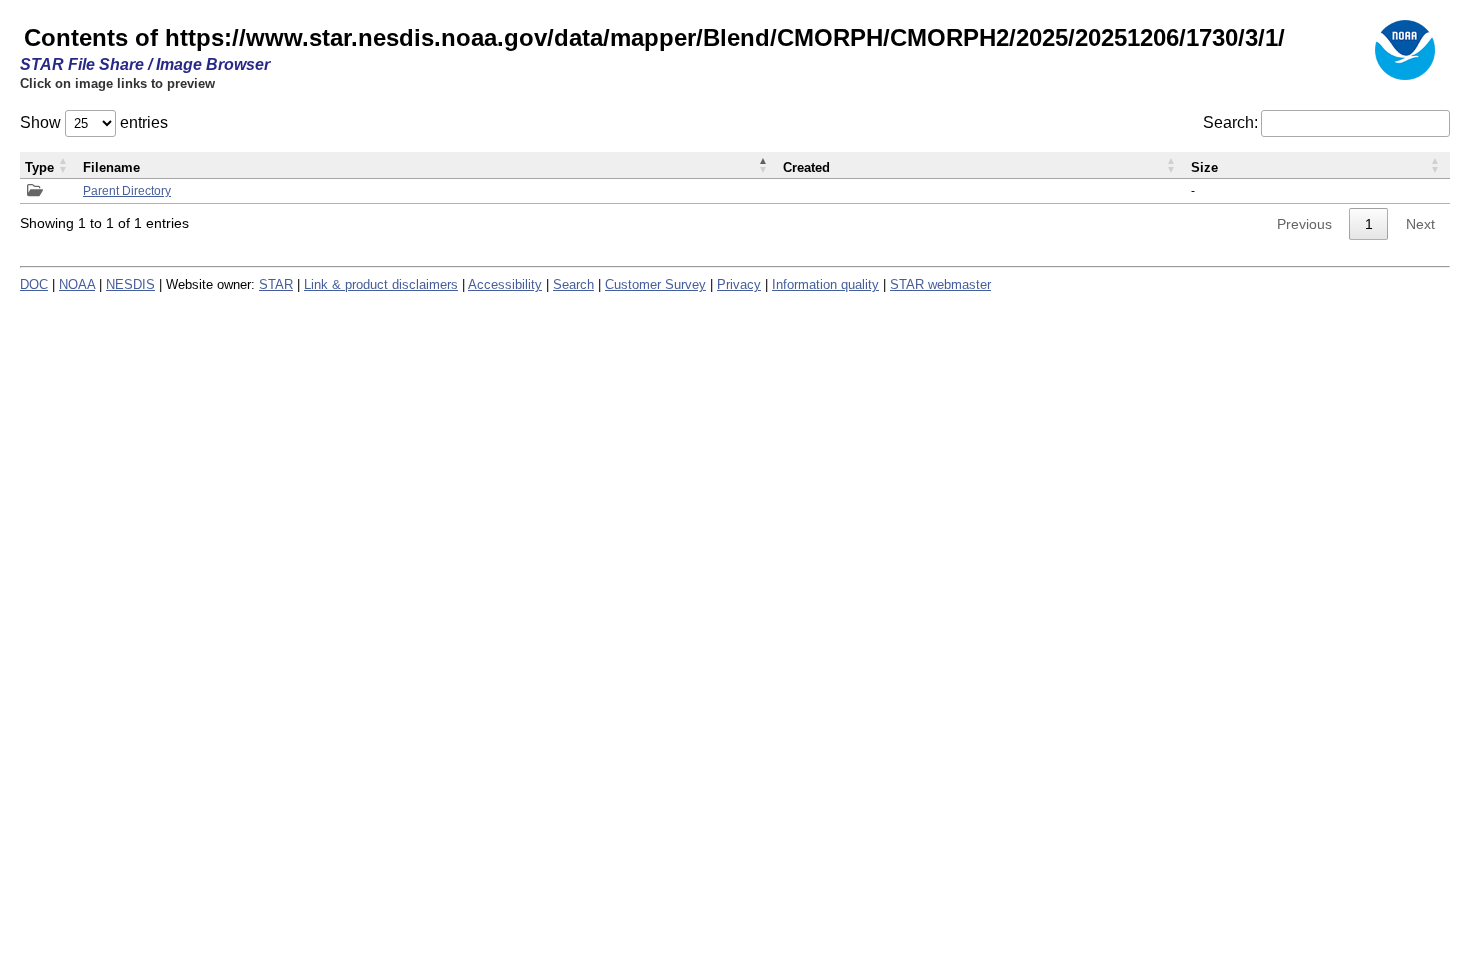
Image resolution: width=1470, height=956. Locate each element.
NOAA (77, 284)
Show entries (94, 122)
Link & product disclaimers (381, 284)
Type (39, 167)
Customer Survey (655, 284)
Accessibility (505, 284)
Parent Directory (127, 191)
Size (1204, 167)
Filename (111, 167)
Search (573, 284)
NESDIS (130, 284)
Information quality (825, 284)
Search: (1230, 122)
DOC (34, 284)
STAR (276, 284)
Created (806, 167)
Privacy (739, 284)
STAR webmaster (940, 284)
